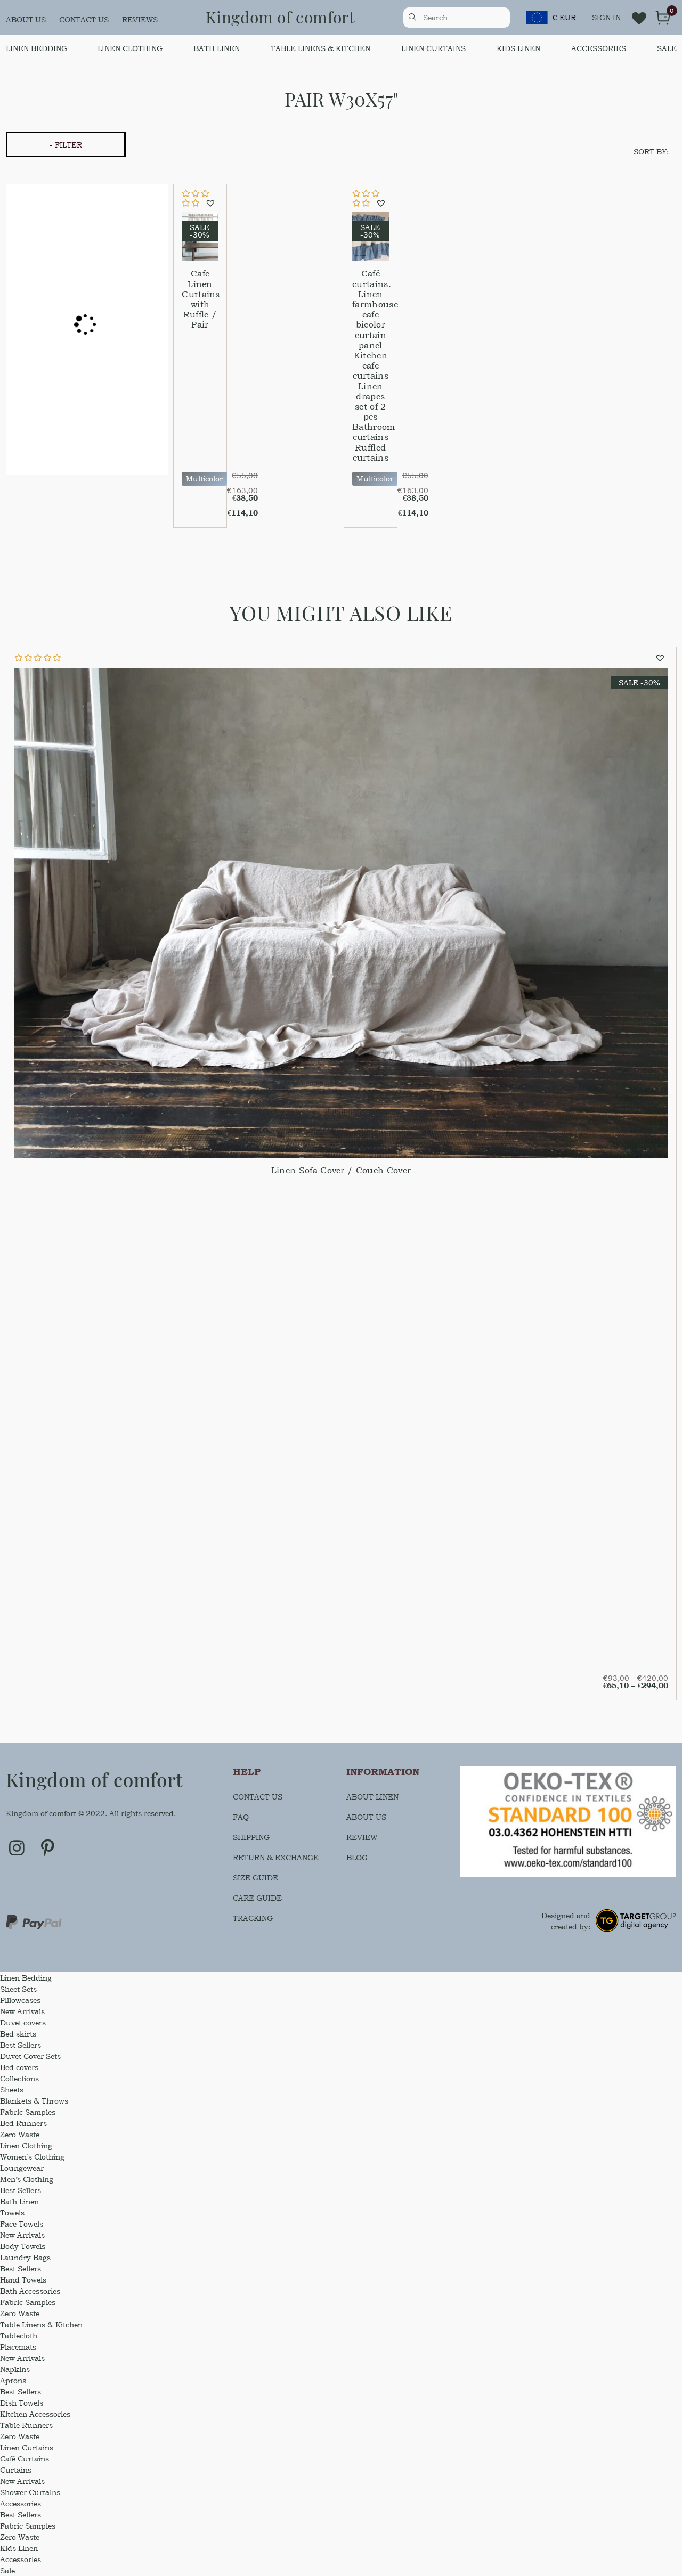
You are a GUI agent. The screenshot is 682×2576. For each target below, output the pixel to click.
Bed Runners (23, 2123)
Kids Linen (518, 48)
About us (26, 19)
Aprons (13, 2380)
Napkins (15, 2369)
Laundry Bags (25, 2257)
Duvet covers (23, 2022)
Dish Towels (22, 2403)
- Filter (66, 145)
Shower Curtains (30, 2492)
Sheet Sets (18, 1989)
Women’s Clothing (32, 2157)
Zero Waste (20, 2134)
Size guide (255, 1878)
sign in (606, 17)
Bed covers (19, 2067)
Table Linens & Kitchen (320, 48)
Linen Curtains (433, 48)
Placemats (18, 2347)
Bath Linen (217, 48)
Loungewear (22, 2168)
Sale (667, 48)
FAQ (241, 1817)
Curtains (16, 2470)
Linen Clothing (130, 48)
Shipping (251, 1837)
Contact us (84, 19)
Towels (12, 2213)
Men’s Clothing (27, 2179)
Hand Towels (23, 2280)
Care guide (257, 1898)
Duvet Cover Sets (30, 2056)
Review (362, 1837)
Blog (357, 1857)
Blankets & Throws (34, 2101)
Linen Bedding (36, 48)
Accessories (599, 48)
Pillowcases (20, 2000)
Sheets (12, 2090)
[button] (212, 203)
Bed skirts (18, 2034)
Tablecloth (19, 2336)
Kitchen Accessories (35, 2414)
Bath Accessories (30, 2291)
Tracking (253, 1918)
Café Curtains (25, 2459)
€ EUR (564, 17)
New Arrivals (22, 2011)
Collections (19, 2078)
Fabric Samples (28, 2112)
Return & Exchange (276, 1857)
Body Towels (23, 2246)
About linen (372, 1797)
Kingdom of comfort (281, 17)
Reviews (140, 19)
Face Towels (22, 2224)
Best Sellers (21, 2045)
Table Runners (26, 2425)
